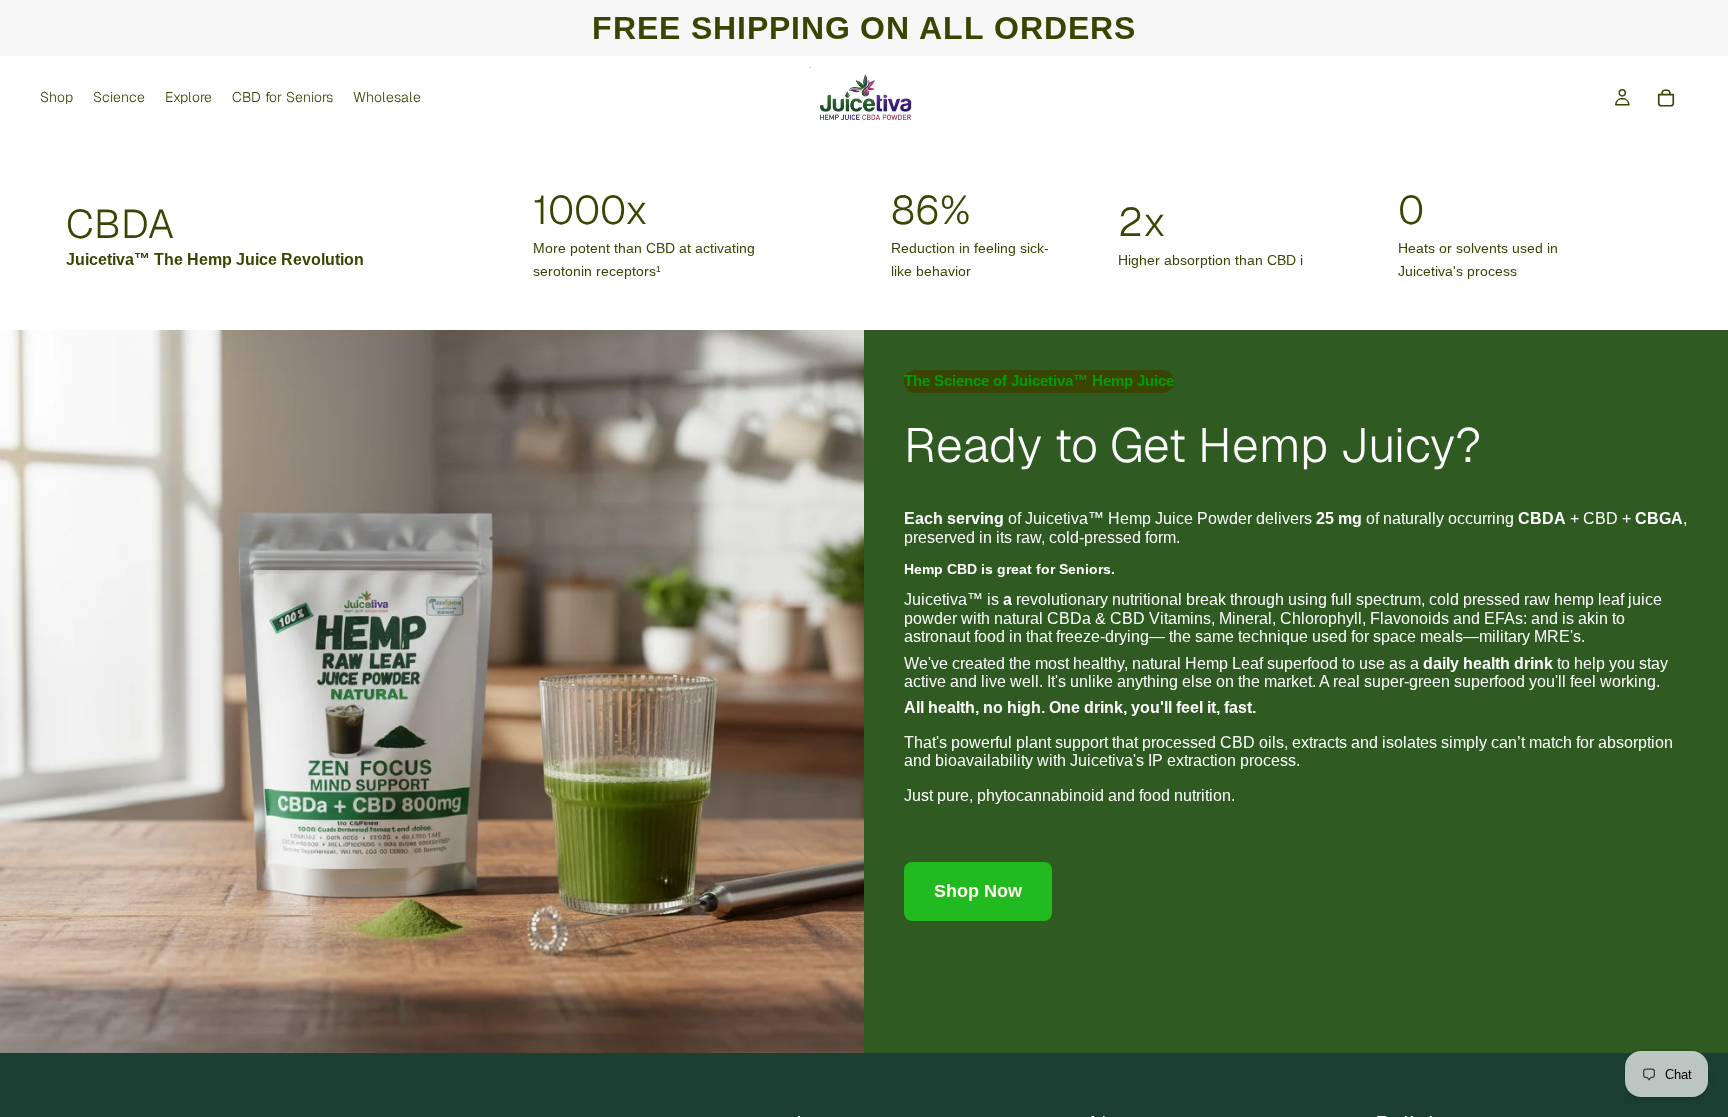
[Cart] (1666, 98)
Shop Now (978, 891)
